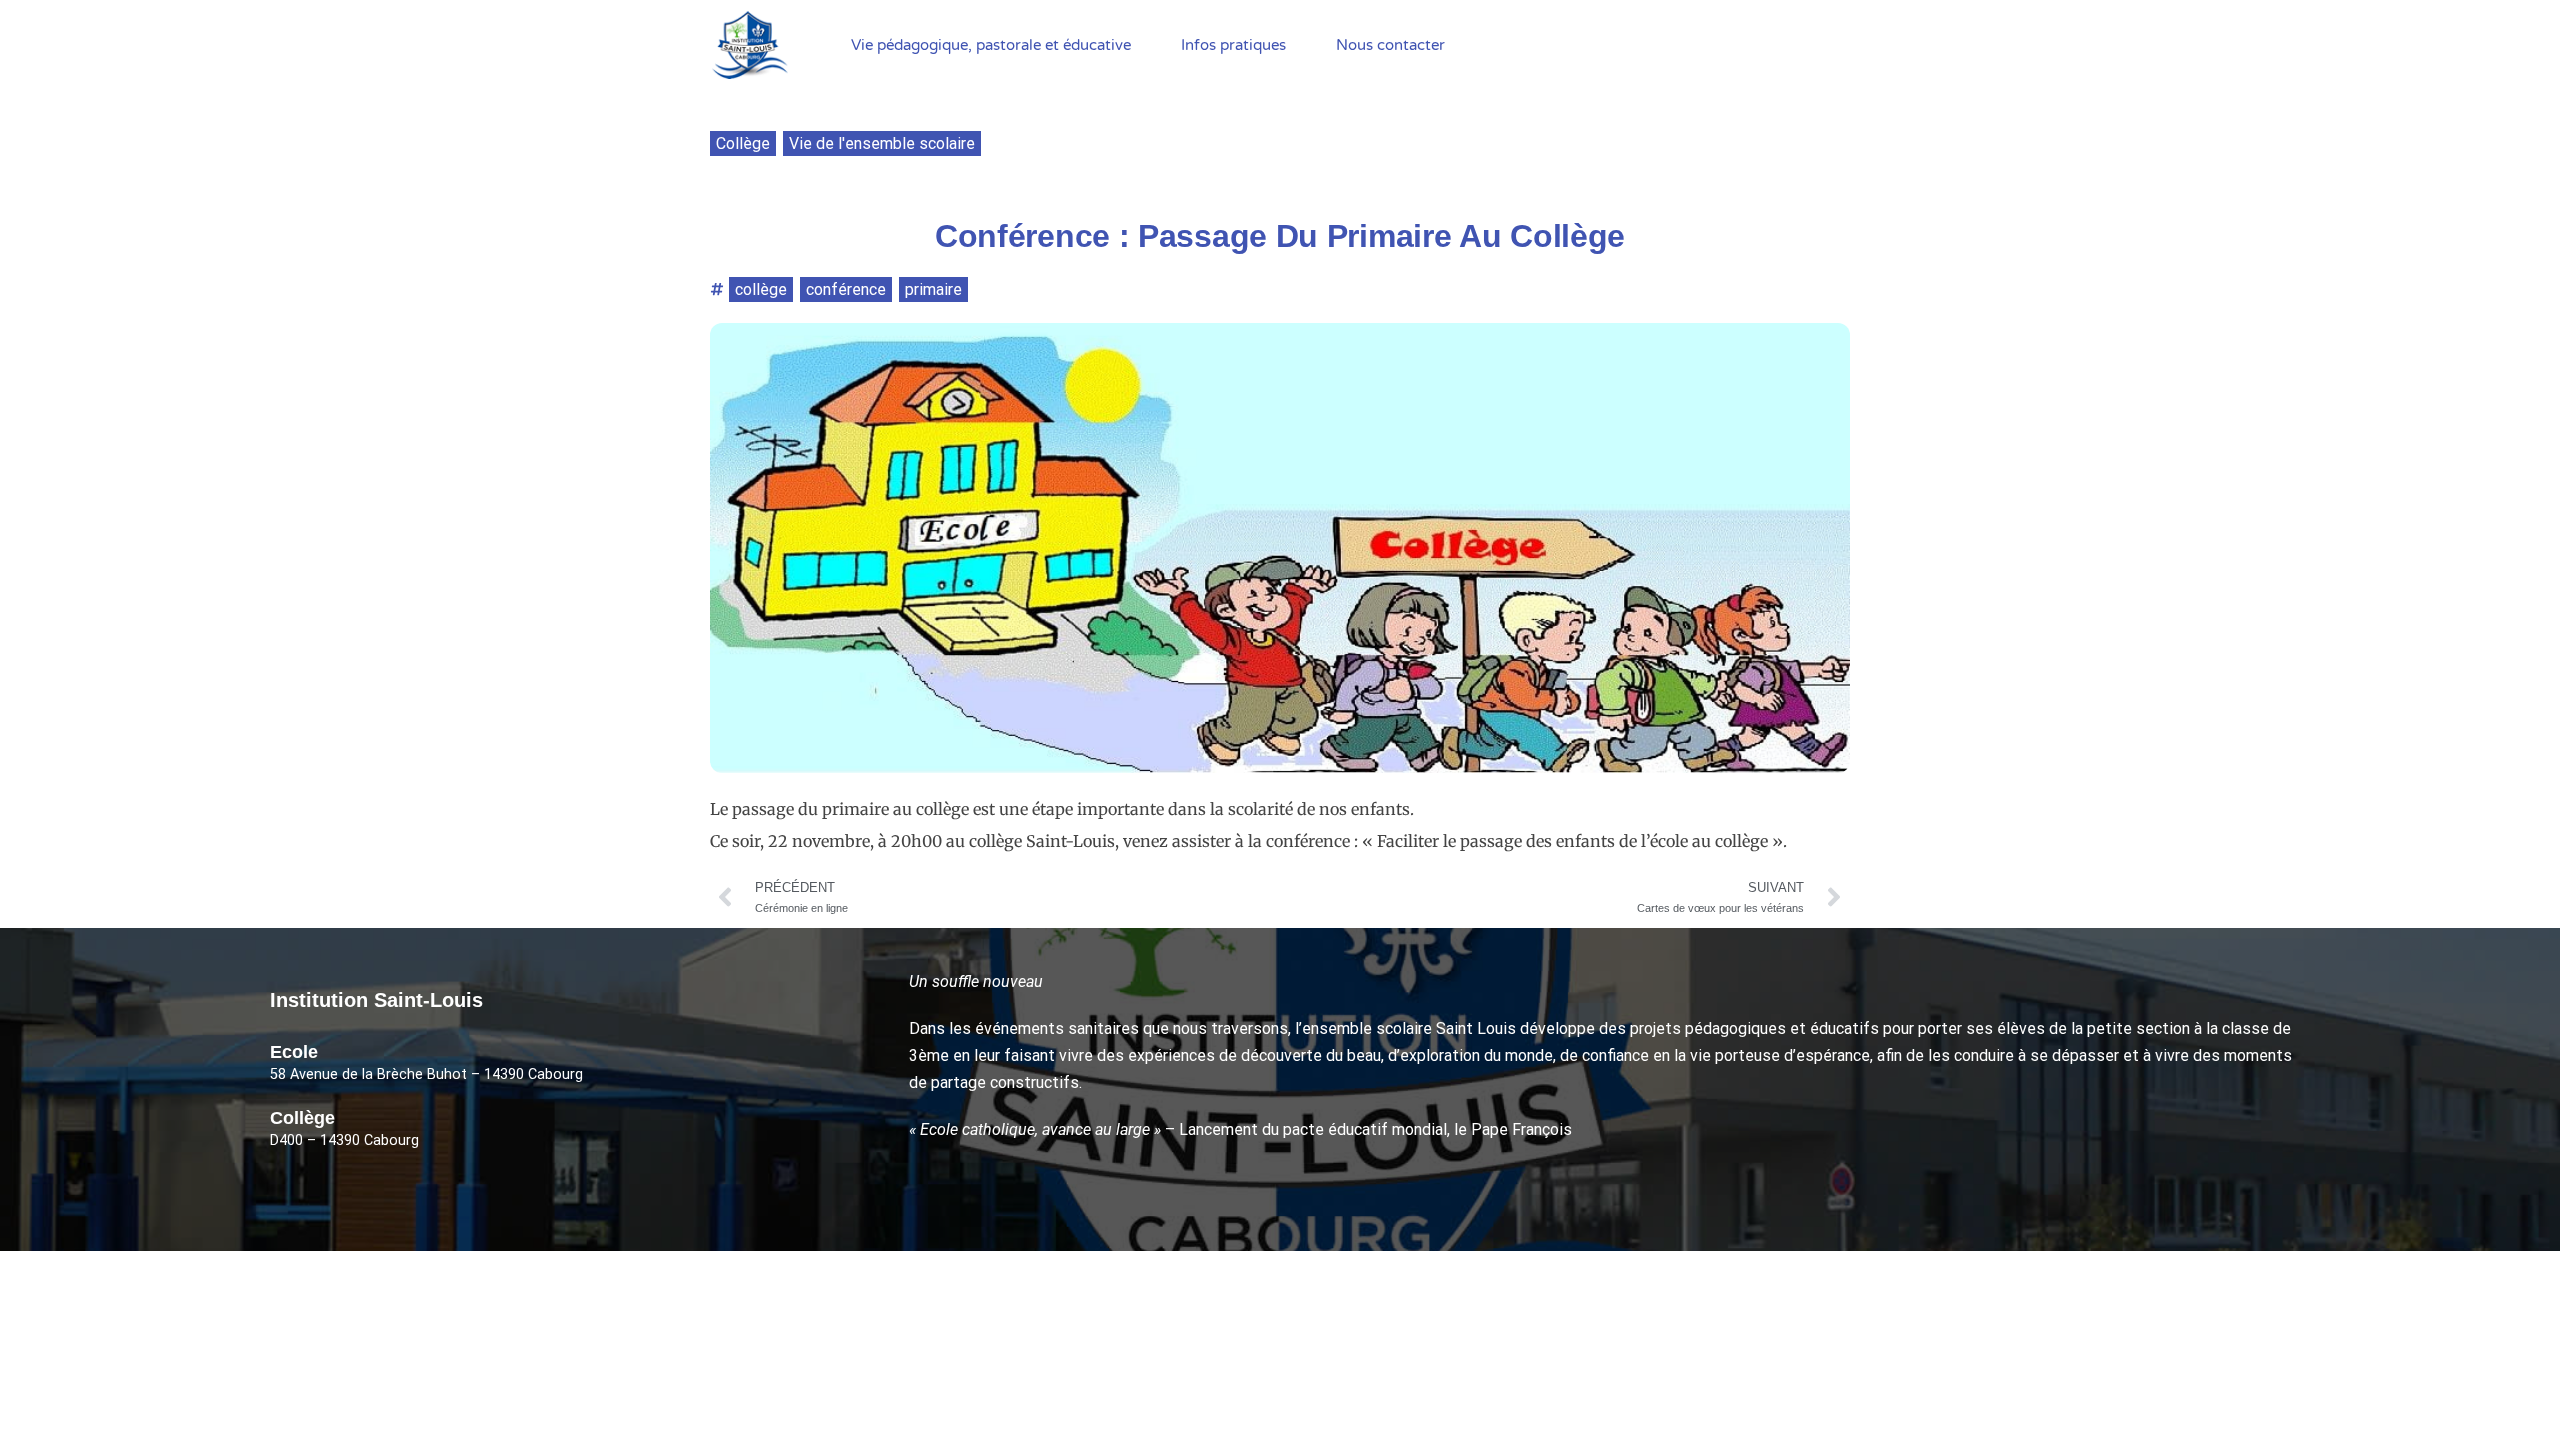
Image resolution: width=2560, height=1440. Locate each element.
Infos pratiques (1233, 45)
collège (761, 289)
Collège (743, 143)
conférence (846, 289)
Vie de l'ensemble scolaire (882, 143)
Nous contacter (1390, 45)
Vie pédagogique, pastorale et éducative (991, 45)
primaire (933, 289)
